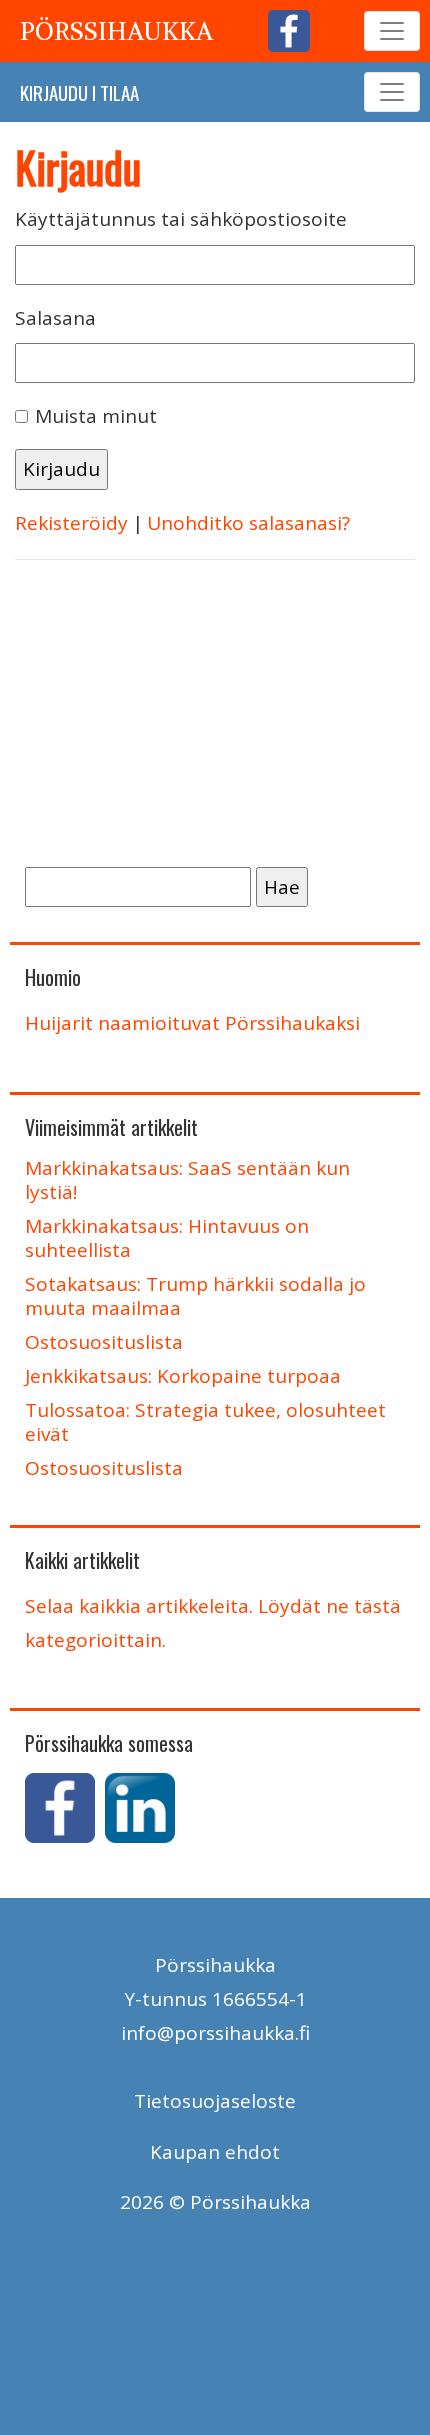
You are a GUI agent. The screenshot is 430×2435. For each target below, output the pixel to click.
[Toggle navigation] (392, 31)
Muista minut (96, 416)
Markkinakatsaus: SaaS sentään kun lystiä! (187, 1180)
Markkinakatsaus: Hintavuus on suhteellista (167, 1238)
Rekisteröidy (71, 523)
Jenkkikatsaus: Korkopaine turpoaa (183, 1376)
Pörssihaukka (116, 31)
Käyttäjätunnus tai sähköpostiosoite (181, 219)
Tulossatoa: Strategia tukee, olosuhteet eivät (205, 1422)
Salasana (55, 318)
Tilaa (119, 92)
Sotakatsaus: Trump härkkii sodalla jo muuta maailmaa (195, 1296)
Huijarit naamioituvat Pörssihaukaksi (192, 1023)
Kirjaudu (54, 92)
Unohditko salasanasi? (248, 523)
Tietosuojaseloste (215, 2101)
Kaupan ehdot (215, 2152)
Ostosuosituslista (104, 1342)
